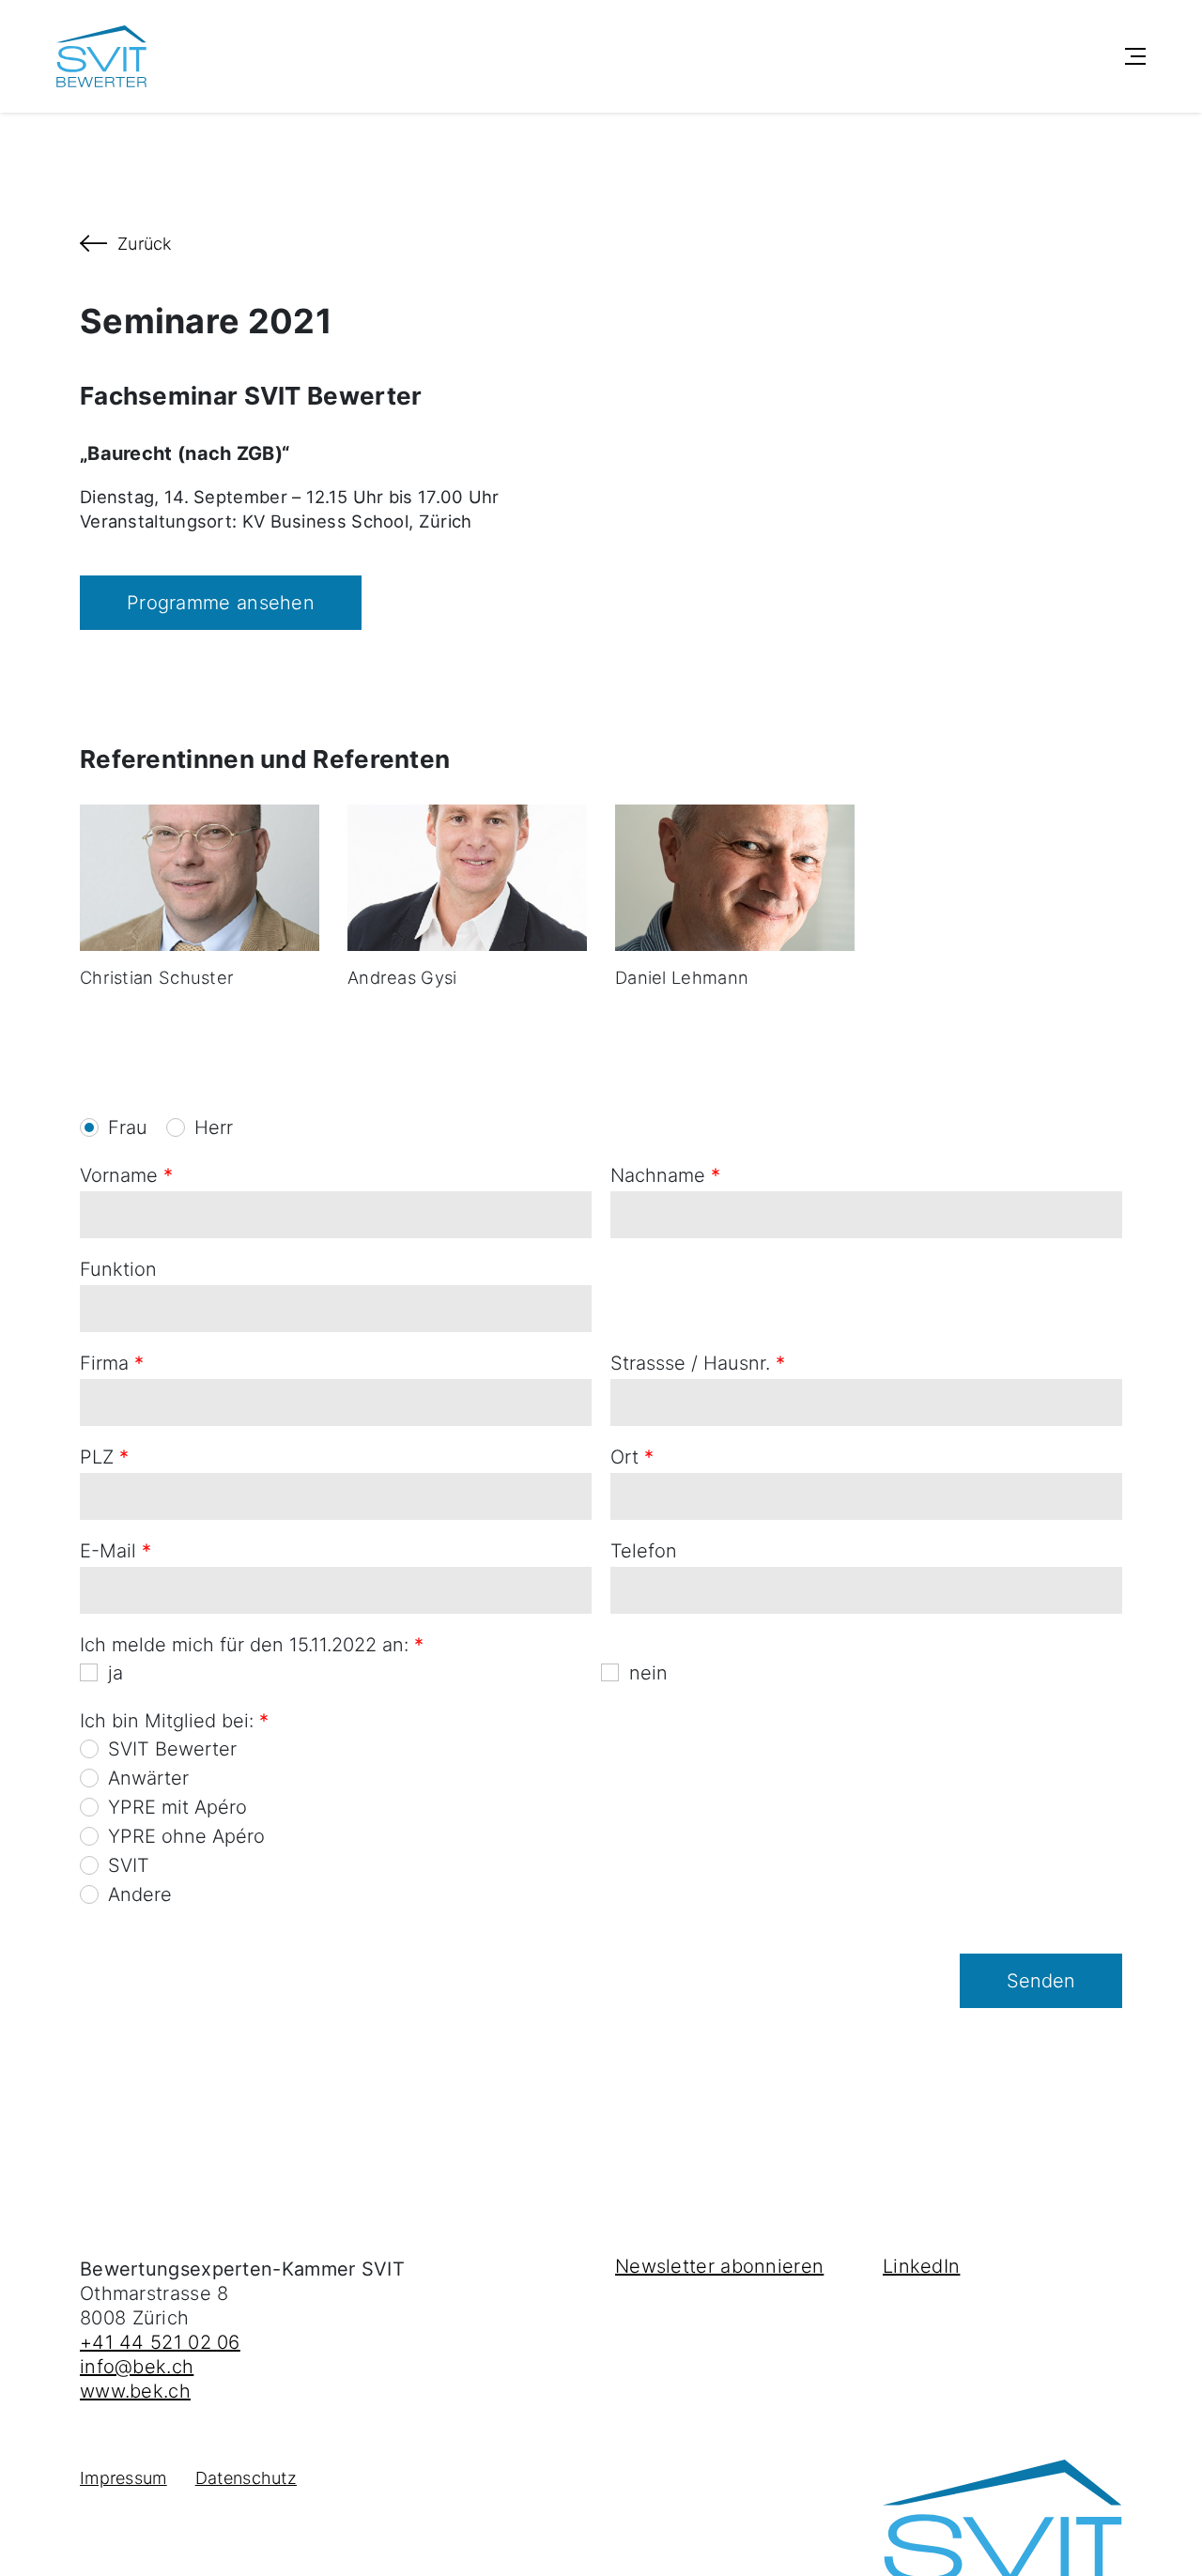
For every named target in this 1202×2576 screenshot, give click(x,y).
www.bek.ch (135, 2391)
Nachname (665, 1175)
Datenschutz (246, 2478)
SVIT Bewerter (172, 1749)
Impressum (123, 2478)
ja (116, 1673)
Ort (632, 1457)
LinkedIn (921, 2266)
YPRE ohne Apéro (186, 1836)
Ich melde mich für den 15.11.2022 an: (252, 1645)
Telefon (644, 1551)
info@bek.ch (137, 2367)
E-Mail (116, 1551)
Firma (112, 1363)
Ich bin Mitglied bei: (174, 1721)
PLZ (104, 1457)
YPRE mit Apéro (177, 1807)
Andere (140, 1894)
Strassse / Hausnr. (698, 1363)
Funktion (118, 1269)
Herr (214, 1127)
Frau (128, 1127)
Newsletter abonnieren (719, 2266)
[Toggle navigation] (1135, 56)
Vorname (126, 1175)
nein (648, 1673)
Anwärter (148, 1778)
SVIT (129, 1865)
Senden (1041, 1981)
